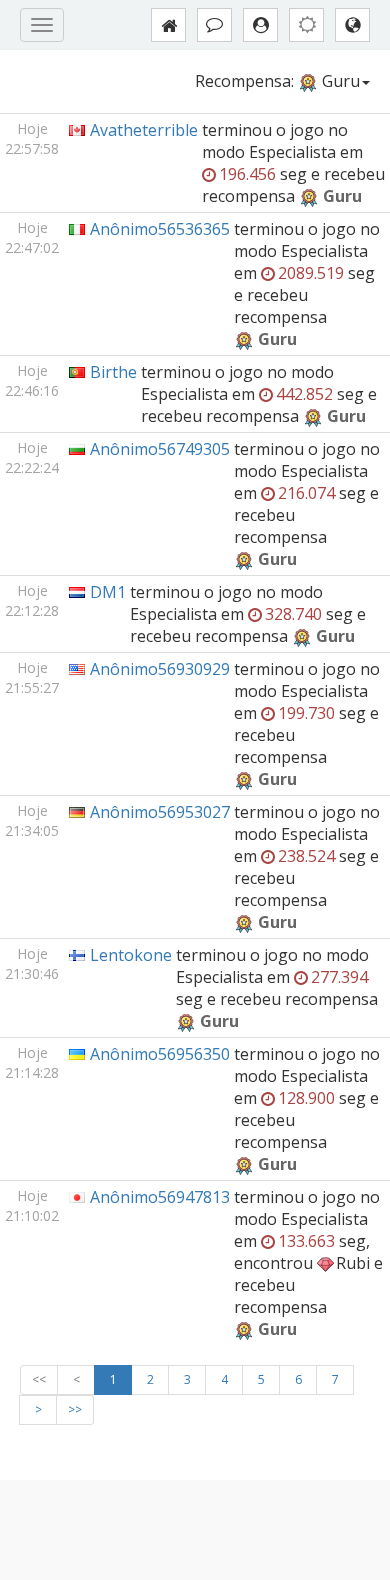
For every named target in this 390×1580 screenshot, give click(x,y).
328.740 (293, 614)
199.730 (306, 713)
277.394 (339, 977)
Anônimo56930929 (160, 669)
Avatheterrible (144, 130)
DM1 (108, 592)
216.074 (306, 493)
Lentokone (131, 955)
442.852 (304, 394)
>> (75, 1409)
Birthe (113, 372)
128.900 (306, 1098)
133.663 (306, 1241)
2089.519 (311, 273)
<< (39, 1379)
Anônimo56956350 (160, 1054)
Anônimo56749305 (160, 449)
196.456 (247, 174)
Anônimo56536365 (160, 229)
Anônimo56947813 (160, 1197)
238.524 (306, 856)
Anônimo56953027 (160, 812)
